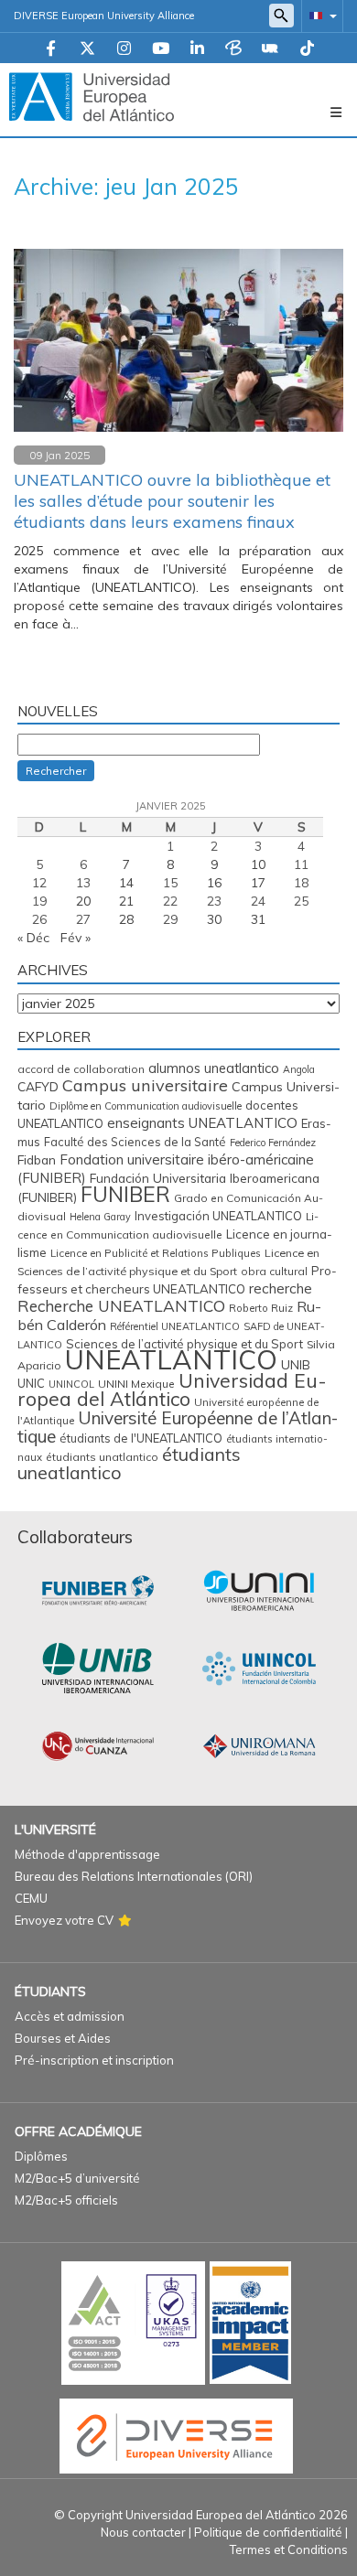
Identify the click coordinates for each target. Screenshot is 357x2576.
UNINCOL (71, 1384)
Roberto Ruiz (261, 1308)
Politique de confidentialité (268, 2532)
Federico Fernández (273, 1143)
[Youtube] (161, 49)
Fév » (76, 938)
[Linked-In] (197, 49)
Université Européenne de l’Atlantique (178, 1427)
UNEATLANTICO (171, 1359)
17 (258, 883)
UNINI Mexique (136, 1384)
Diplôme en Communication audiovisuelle (146, 1106)
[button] (319, 15)
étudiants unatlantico (102, 1457)
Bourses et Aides (63, 2038)
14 (126, 883)
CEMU (31, 1898)
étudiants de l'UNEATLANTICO (141, 1438)
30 (214, 919)
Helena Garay (100, 1217)
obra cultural (274, 1271)
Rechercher (56, 771)
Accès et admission (70, 2016)
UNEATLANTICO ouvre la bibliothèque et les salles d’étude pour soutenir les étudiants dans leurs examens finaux (172, 501)
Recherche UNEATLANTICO (121, 1306)
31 (258, 919)
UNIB (296, 1364)
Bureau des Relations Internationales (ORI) (134, 1876)
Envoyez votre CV (64, 1920)
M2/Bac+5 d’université (77, 2178)
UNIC (31, 1383)
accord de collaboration (81, 1069)
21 (126, 901)
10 (258, 864)
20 (83, 901)
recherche (281, 1288)
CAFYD (38, 1086)
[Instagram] (124, 49)
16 (214, 883)
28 (126, 919)
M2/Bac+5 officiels (66, 2200)
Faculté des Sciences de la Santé (135, 1142)
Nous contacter (143, 2532)
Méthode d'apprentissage (87, 1854)
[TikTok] (307, 49)
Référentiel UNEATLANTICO (175, 1326)
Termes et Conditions (289, 2549)
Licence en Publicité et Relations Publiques (156, 1253)
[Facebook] (51, 49)
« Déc (33, 938)
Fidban (37, 1159)
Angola (299, 1069)
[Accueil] (92, 96)
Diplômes (41, 2156)
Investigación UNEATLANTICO (218, 1216)
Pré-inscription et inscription (94, 2060)
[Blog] (233, 49)
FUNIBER (125, 1194)
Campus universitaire (145, 1085)
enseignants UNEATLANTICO (202, 1123)
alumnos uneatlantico (214, 1068)
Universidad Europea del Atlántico (172, 1390)
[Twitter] (87, 49)
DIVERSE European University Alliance (104, 16)
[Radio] (270, 49)
